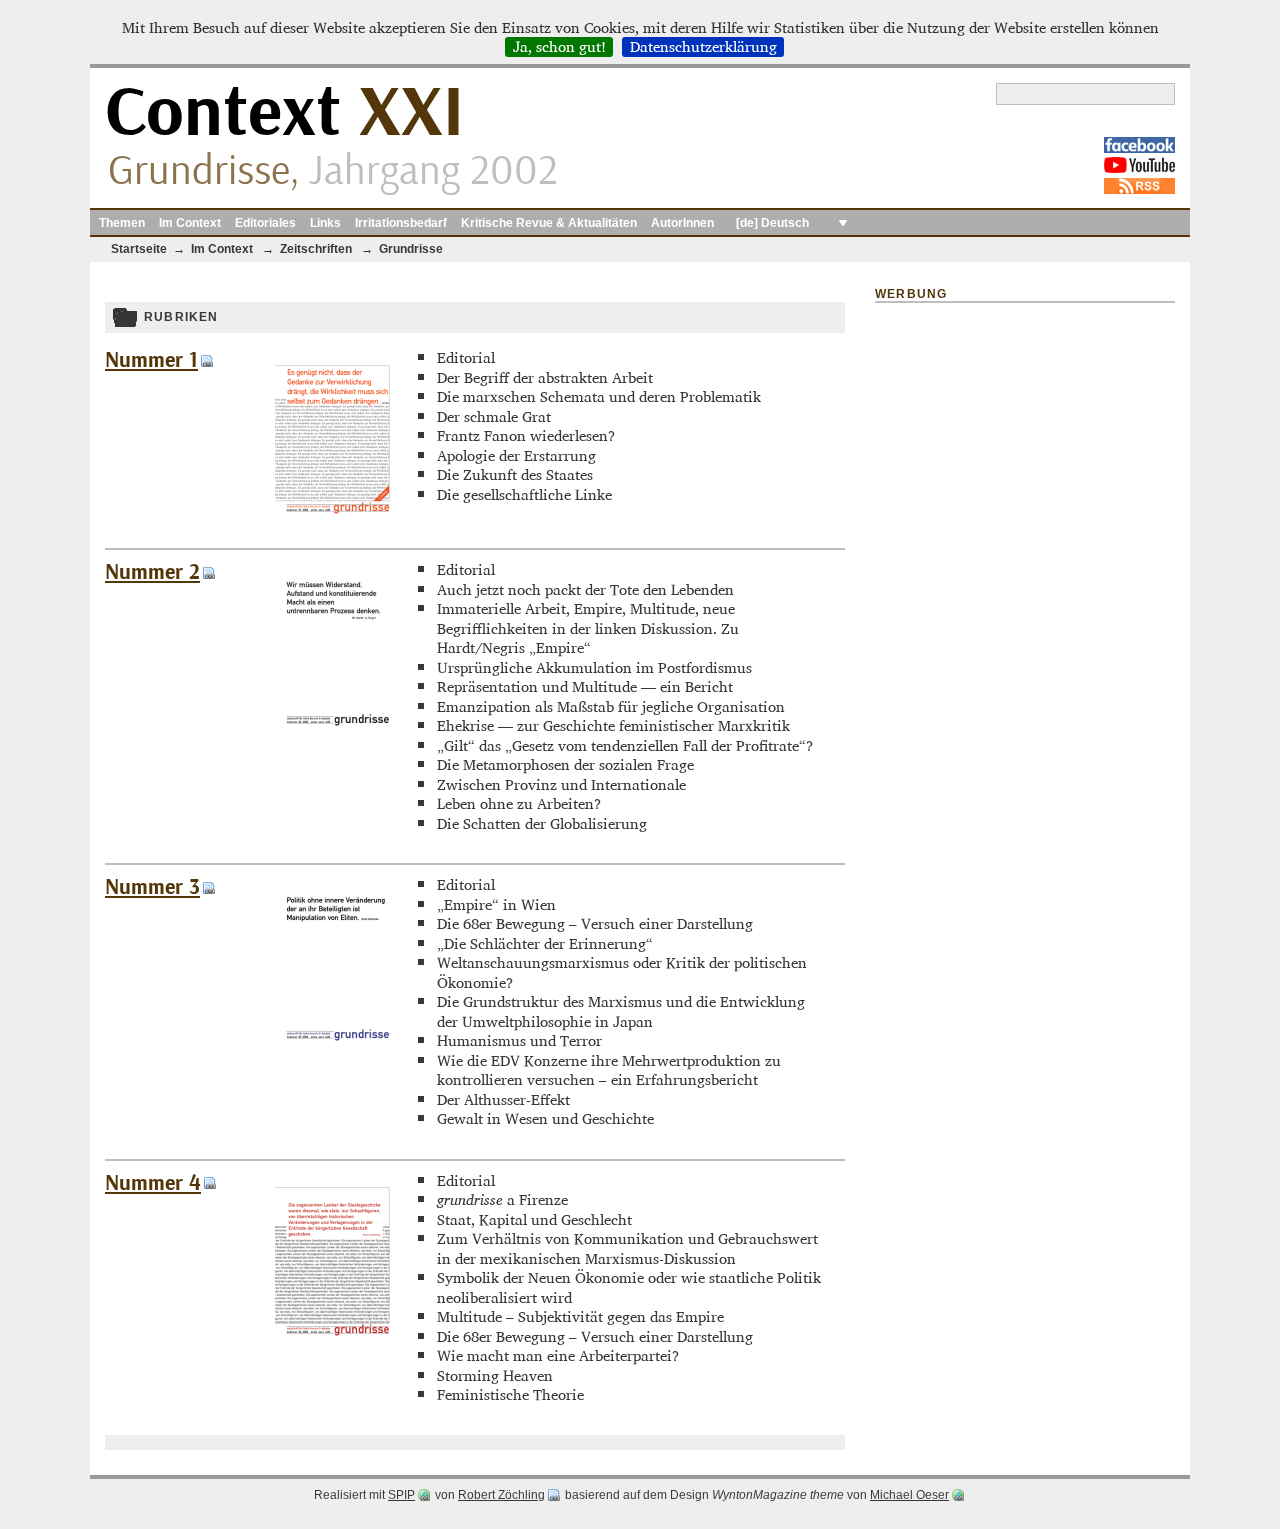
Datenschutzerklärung (703, 47)
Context (284, 113)
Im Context (190, 223)
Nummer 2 (152, 572)
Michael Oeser (909, 1495)
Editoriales (265, 223)
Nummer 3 (152, 887)
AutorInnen (682, 223)
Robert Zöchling (501, 1495)
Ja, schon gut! (559, 47)
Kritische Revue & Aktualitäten (549, 223)
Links (325, 223)
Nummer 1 (151, 360)
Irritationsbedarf (401, 223)
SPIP (401, 1495)
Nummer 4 (153, 1183)
